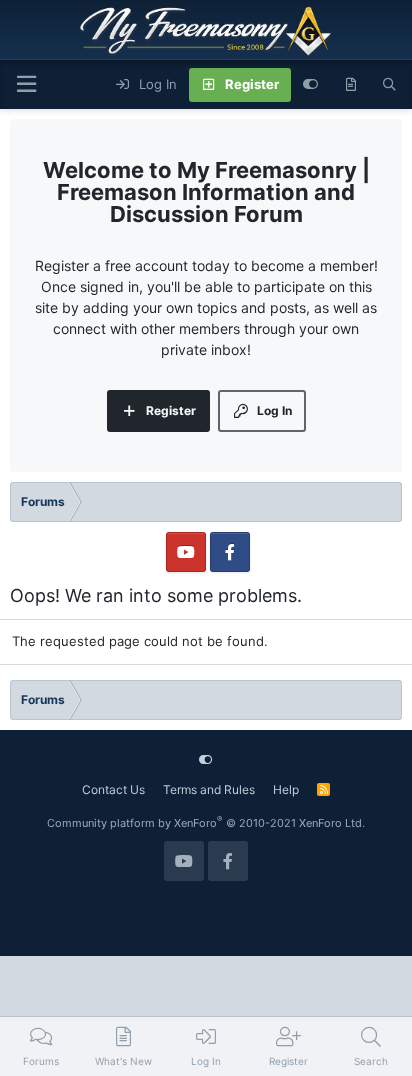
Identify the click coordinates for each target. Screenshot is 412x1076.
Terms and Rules (209, 789)
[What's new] (350, 85)
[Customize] (310, 85)
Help (286, 789)
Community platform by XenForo (206, 823)
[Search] (389, 85)
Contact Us (113, 789)
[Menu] (26, 84)
